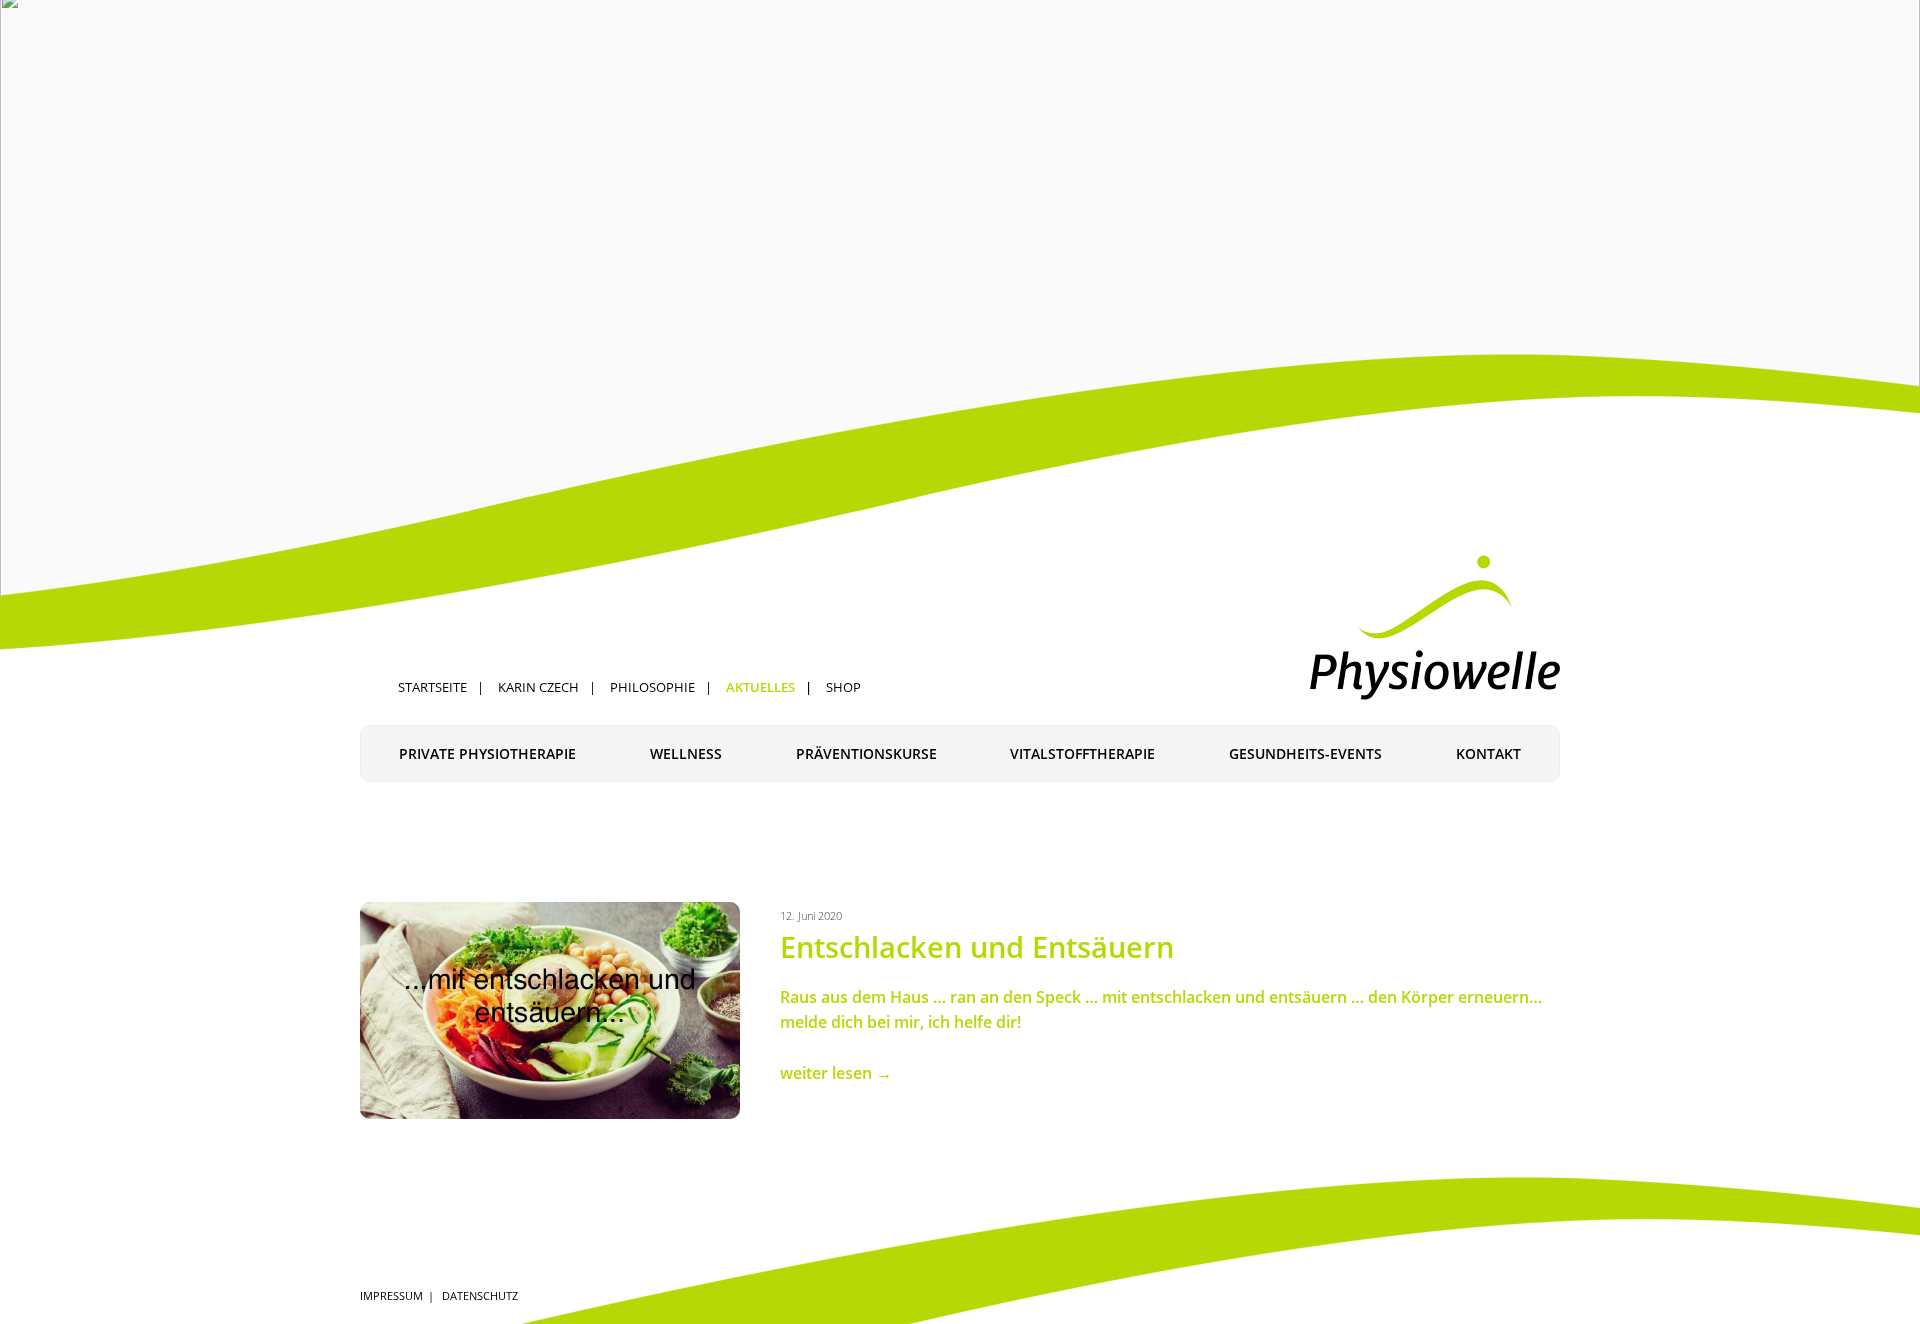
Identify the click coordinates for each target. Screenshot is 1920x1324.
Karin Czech (538, 687)
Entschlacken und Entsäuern (977, 946)
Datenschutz (480, 1295)
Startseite (432, 687)
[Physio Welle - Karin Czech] (1435, 627)
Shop (843, 687)
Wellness (686, 753)
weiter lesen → (836, 1073)
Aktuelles (760, 687)
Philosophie (652, 687)
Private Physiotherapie (487, 753)
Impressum (391, 1295)
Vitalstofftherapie (1082, 753)
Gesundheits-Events (1305, 753)
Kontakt (1488, 753)
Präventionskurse (866, 753)
